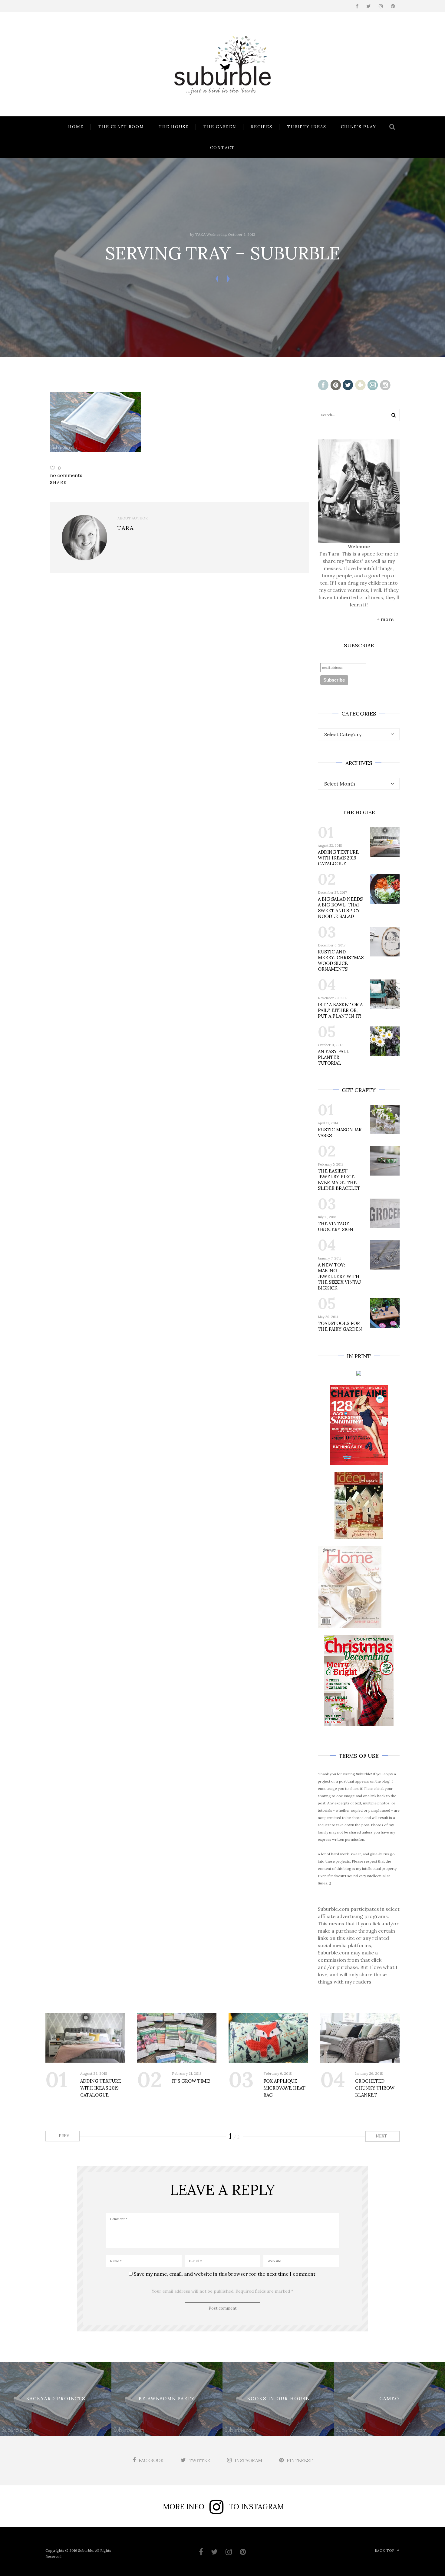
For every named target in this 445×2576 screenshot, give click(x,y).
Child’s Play (359, 127)
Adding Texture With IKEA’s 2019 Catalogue (338, 858)
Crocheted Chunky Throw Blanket (375, 2088)
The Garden (220, 127)
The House (174, 127)
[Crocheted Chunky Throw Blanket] (360, 2038)
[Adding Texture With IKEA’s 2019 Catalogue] (85, 2038)
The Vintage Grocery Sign (336, 1226)
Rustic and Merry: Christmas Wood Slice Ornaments (341, 960)
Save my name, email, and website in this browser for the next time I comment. (225, 2274)
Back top (385, 2551)
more (387, 619)
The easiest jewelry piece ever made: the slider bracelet (339, 1180)
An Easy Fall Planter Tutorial (334, 1057)
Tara (200, 234)
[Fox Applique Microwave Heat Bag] (268, 2038)
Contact (222, 148)
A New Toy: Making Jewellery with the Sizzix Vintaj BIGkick (339, 1276)
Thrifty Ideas (307, 127)
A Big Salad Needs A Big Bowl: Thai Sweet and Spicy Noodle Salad (340, 908)
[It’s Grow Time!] (177, 2038)
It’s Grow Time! (191, 2081)
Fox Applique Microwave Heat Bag (284, 2088)
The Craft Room (121, 127)
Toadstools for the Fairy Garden (340, 1326)
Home (76, 127)
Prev (63, 2136)
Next (382, 2136)
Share (58, 482)
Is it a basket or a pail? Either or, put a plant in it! (340, 1010)
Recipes (262, 127)
